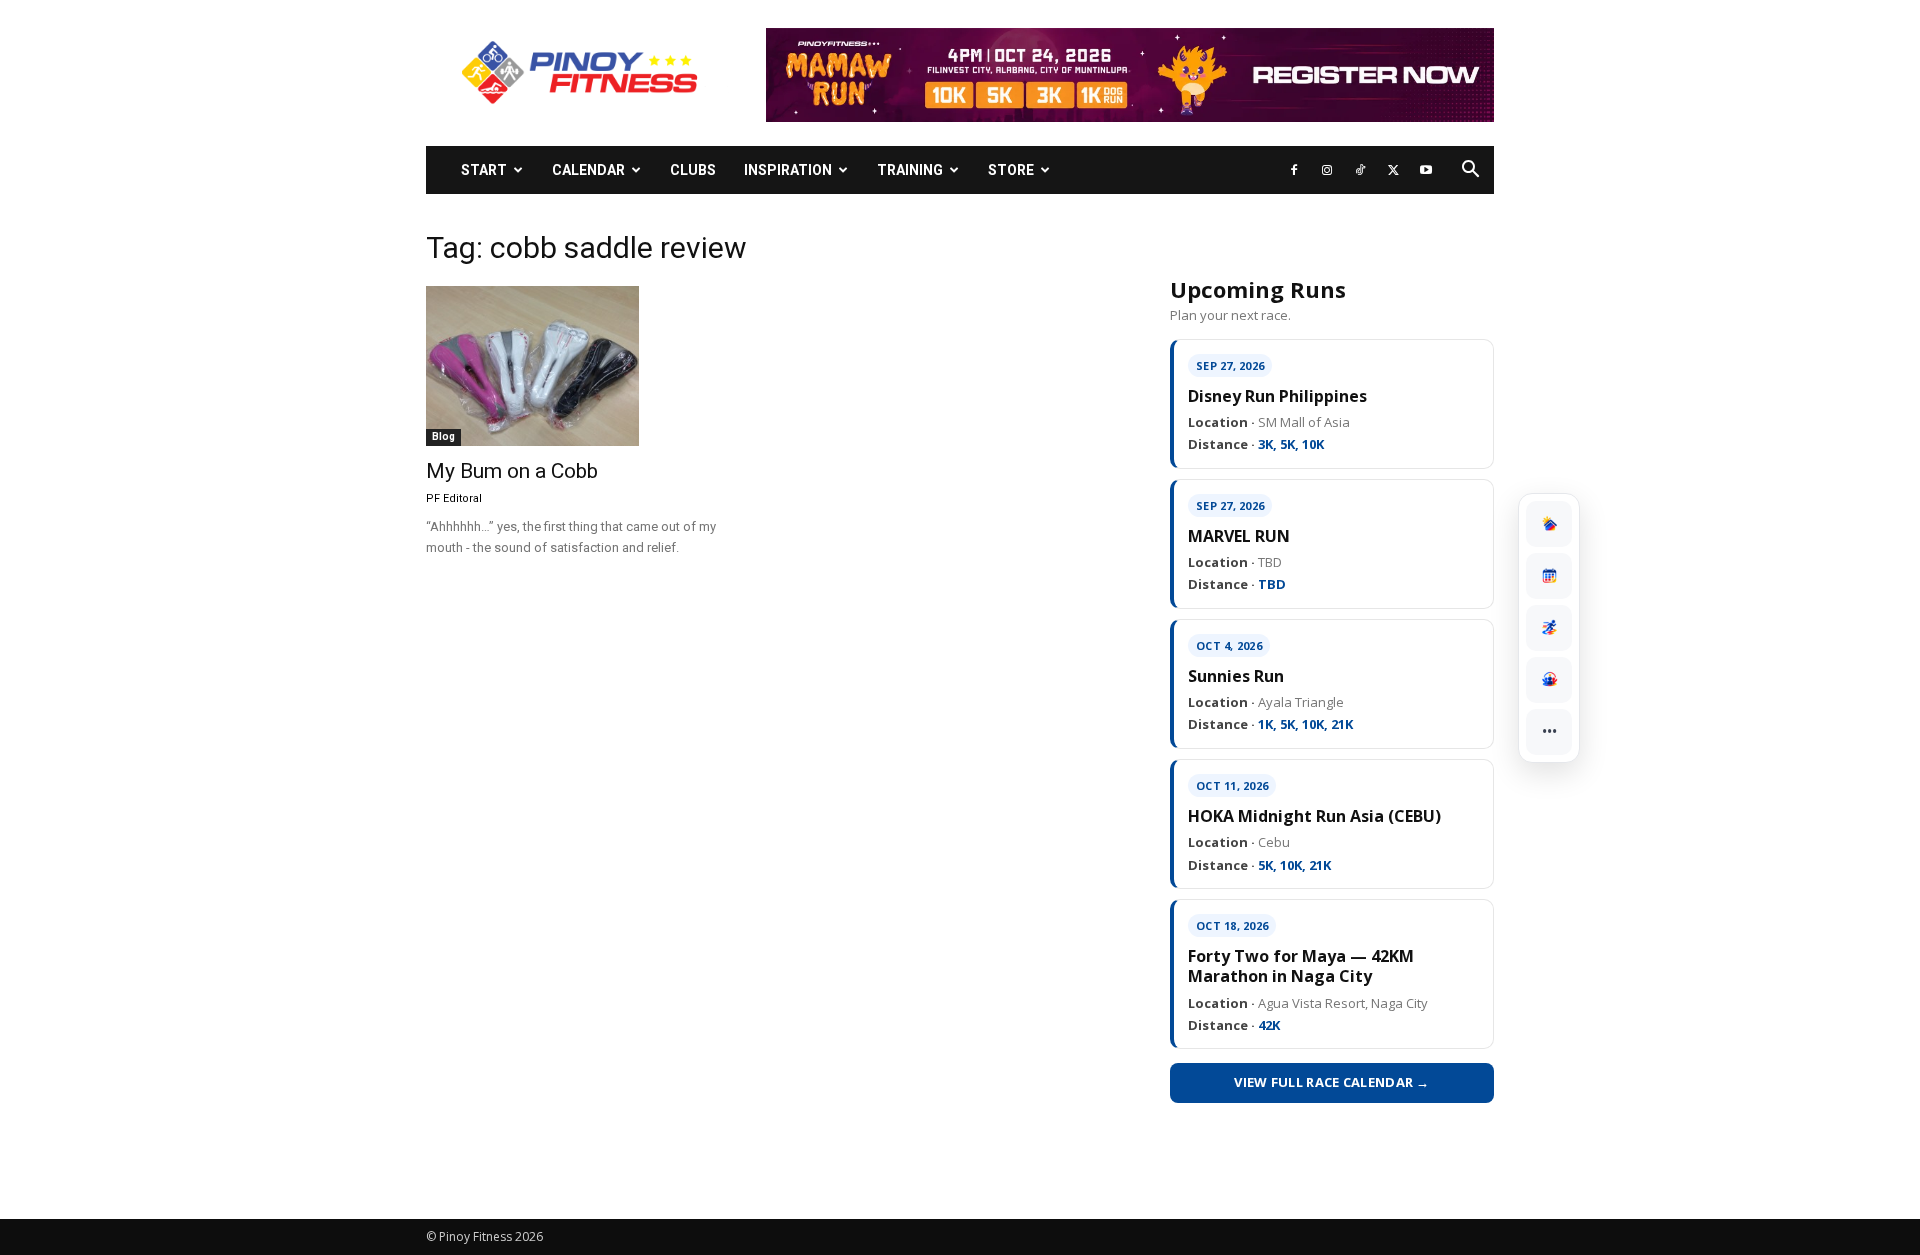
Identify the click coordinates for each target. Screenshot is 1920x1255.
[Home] (1549, 524)
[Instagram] (1327, 170)
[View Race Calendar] (1549, 576)
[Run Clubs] (1549, 680)
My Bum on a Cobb (512, 471)
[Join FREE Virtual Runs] (1549, 628)
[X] (1393, 170)
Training (910, 170)
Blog (443, 436)
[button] (1470, 171)
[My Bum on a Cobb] (588, 366)
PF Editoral (454, 498)
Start (484, 170)
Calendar (588, 170)
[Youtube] (1426, 170)
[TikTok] (1360, 170)
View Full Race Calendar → (1332, 1082)
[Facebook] (1294, 170)
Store (1011, 170)
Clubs (693, 170)
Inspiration (788, 170)
